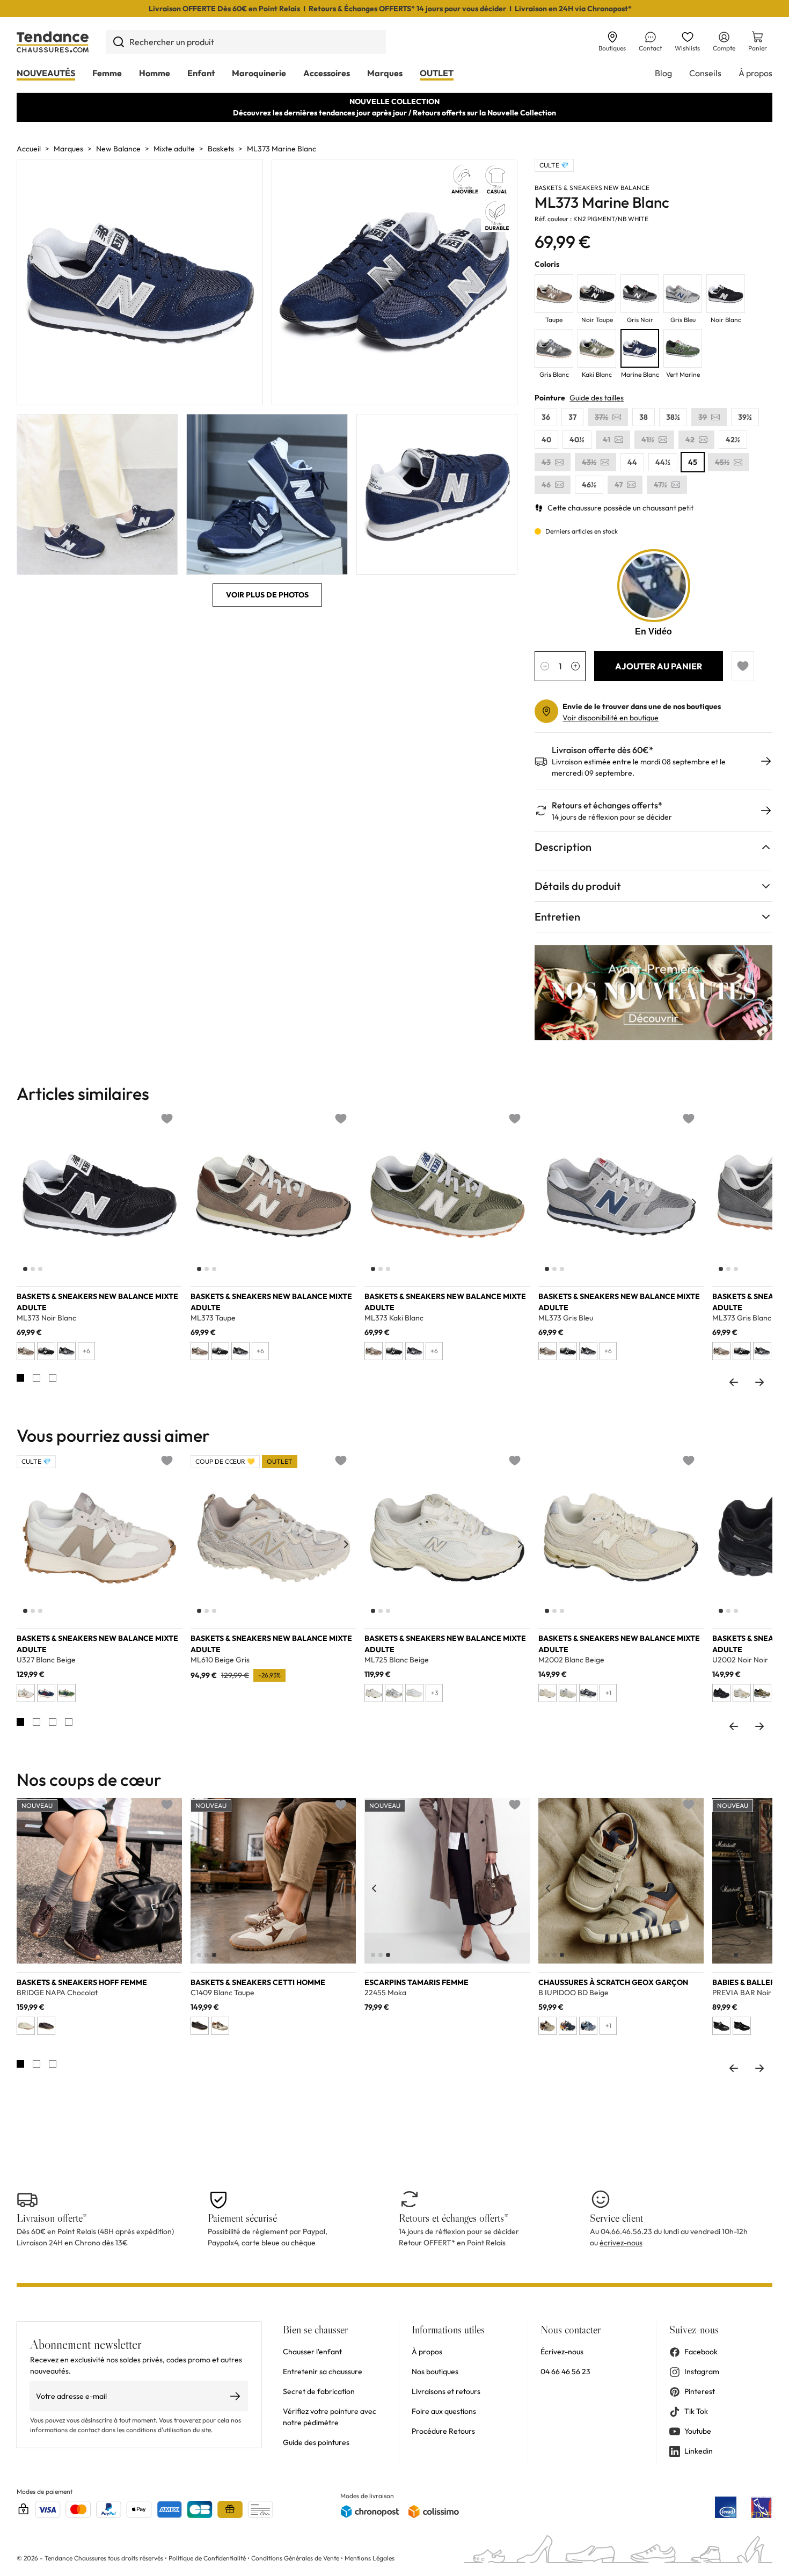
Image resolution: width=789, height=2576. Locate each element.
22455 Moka (385, 1993)
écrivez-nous (621, 2243)
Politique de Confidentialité (208, 2558)
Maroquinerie (259, 73)
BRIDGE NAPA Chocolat (57, 1993)
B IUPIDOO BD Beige (574, 1993)
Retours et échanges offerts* (607, 805)
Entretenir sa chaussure (323, 2371)
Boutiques (612, 48)
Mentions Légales (370, 2558)
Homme (155, 73)
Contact (650, 48)
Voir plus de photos (267, 595)
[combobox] (246, 42)
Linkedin (699, 2451)
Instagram (702, 2371)
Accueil (29, 149)
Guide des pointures (316, 2442)
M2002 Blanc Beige (571, 1660)
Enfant (201, 73)
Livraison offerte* (52, 2218)
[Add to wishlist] (743, 666)
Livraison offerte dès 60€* (602, 750)
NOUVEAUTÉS (46, 73)
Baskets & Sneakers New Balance (592, 188)
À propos (755, 73)
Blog (663, 73)
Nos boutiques (435, 2371)
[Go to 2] (36, 1378)
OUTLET (437, 73)
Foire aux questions (444, 2411)
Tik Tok (696, 2411)
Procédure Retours (443, 2431)
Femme (107, 73)
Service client (616, 2218)
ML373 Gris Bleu (566, 1318)
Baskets (221, 149)
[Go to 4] (69, 1722)
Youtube (698, 2431)
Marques (385, 73)
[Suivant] (172, 1202)
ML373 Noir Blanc (46, 1318)
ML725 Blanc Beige (397, 1660)
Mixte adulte (174, 149)
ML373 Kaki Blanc (394, 1318)
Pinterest (700, 2391)
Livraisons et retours (446, 2391)
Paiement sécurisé (242, 2218)
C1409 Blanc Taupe (222, 1993)
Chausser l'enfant (312, 2352)
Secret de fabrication (319, 2391)
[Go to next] (759, 1382)
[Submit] (118, 42)
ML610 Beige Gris (220, 1660)
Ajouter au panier (659, 666)
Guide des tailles (597, 398)
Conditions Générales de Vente (295, 2558)
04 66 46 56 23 (565, 2371)
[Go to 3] (53, 1378)
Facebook (701, 2352)
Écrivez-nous (562, 2352)
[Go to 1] (20, 1378)
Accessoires (327, 73)
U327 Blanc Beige (46, 1660)
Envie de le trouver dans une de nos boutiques (642, 706)
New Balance (118, 149)
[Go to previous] (734, 1382)
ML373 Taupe (213, 1318)
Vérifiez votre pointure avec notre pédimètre (330, 2417)
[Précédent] (26, 1202)
